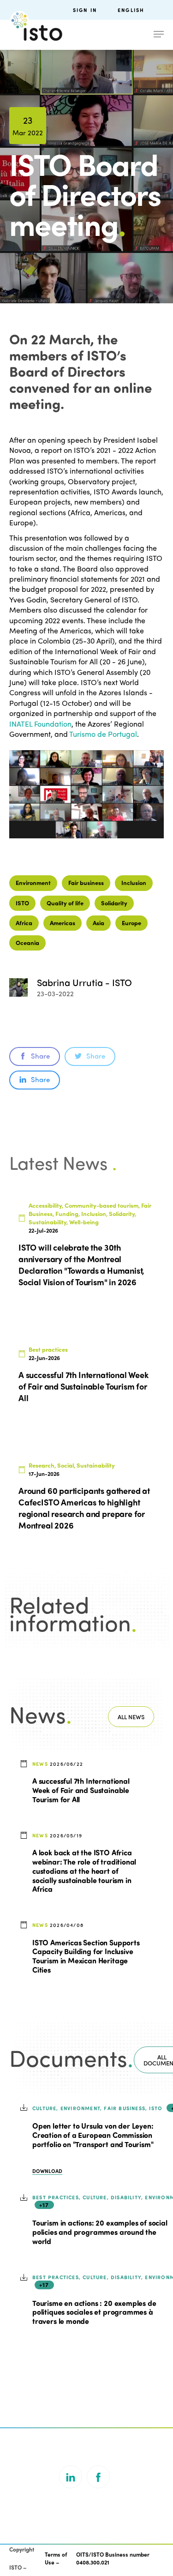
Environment (33, 882)
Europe (131, 923)
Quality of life (65, 903)
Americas (63, 923)
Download (47, 2171)
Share (40, 1056)
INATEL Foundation (40, 724)
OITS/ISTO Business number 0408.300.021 (113, 2558)
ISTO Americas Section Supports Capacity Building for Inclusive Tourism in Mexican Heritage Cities (86, 1956)
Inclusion (134, 882)
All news (131, 1717)
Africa (24, 923)
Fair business (86, 882)
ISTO (22, 903)
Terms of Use (56, 2558)
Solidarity (114, 903)
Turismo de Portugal (103, 734)
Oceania (27, 942)
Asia (98, 923)
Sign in (85, 10)
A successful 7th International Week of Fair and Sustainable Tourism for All (81, 1790)
